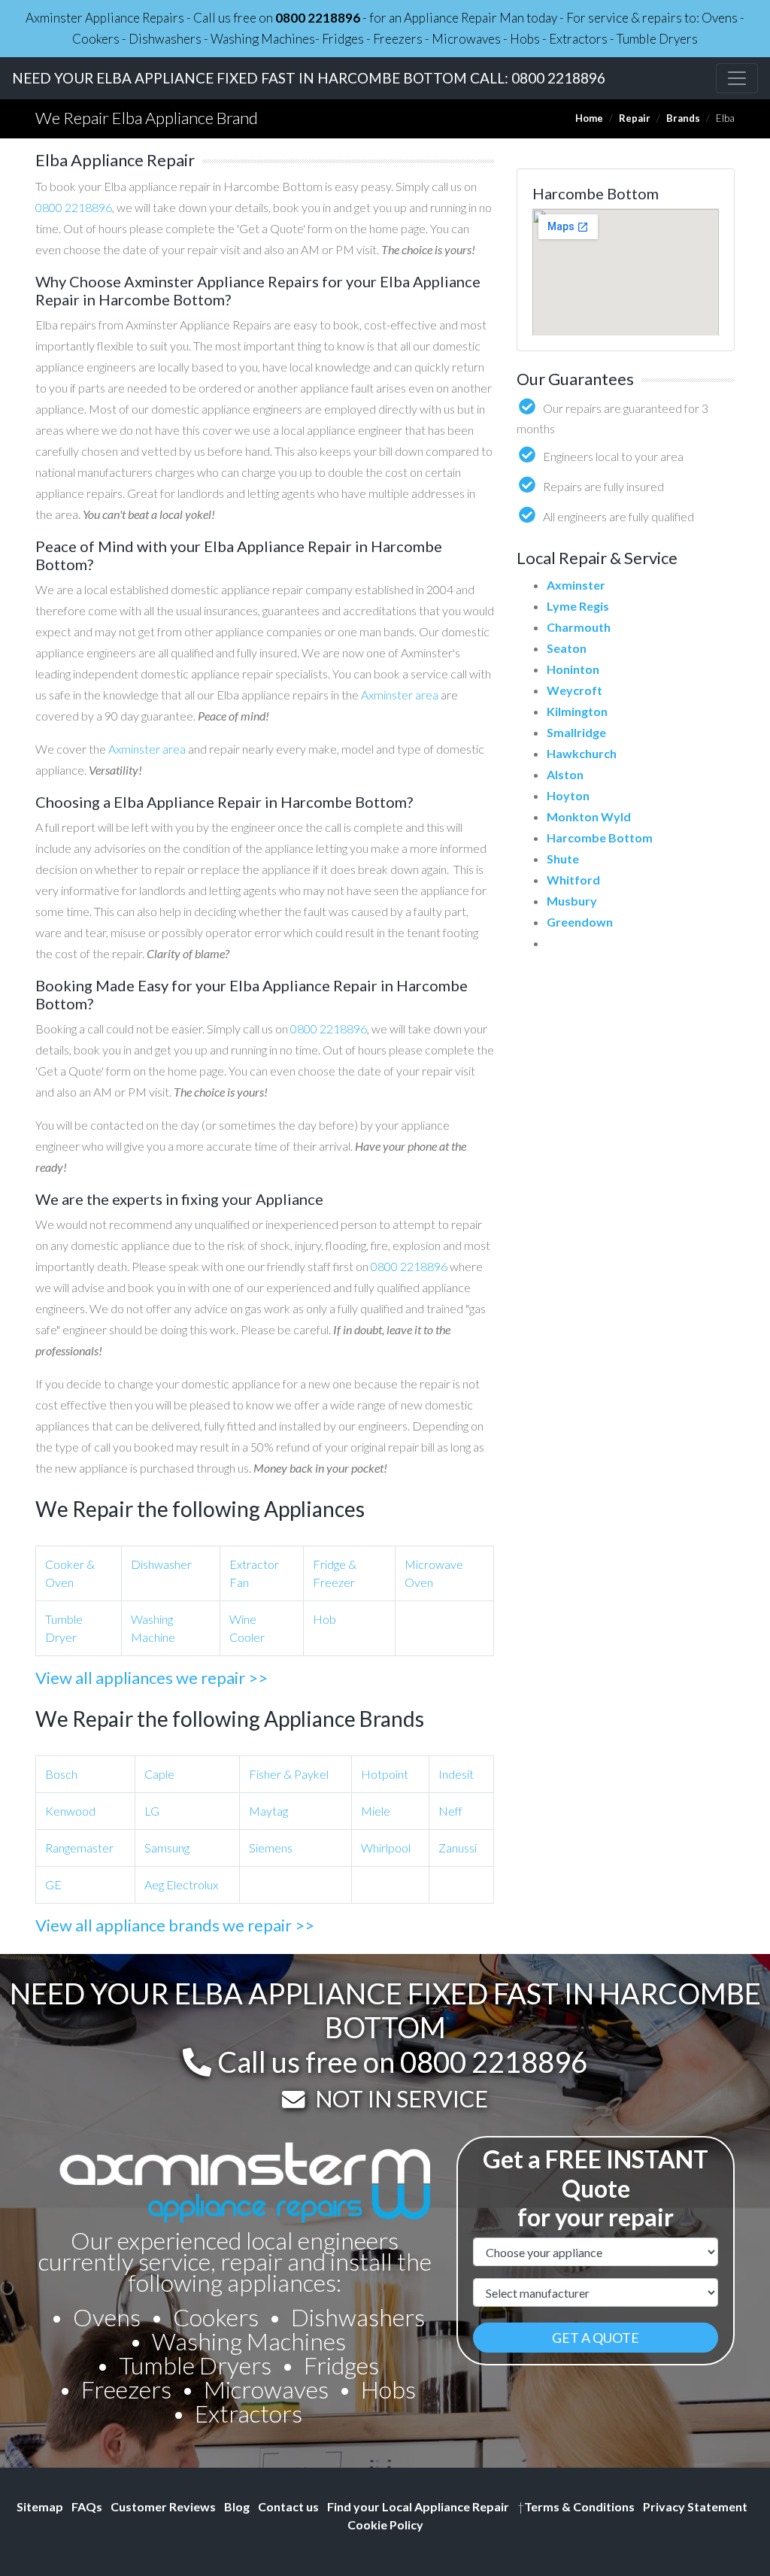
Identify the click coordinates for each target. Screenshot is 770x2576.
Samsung (167, 1848)
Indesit (456, 1774)
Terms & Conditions (576, 2506)
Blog (237, 2506)
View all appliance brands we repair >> (175, 1925)
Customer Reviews (163, 2506)
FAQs (87, 2506)
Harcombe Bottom (600, 837)
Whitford (573, 880)
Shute (563, 859)
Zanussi (458, 1848)
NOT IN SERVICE (402, 2098)
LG (152, 1811)
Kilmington (577, 711)
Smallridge (576, 732)
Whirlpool (386, 1848)
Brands (683, 118)
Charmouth (579, 627)
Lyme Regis (578, 606)
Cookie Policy (385, 2524)
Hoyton (568, 795)
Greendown (580, 922)
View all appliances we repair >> (152, 1678)
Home (589, 118)
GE (53, 1884)
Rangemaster (79, 1848)
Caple (159, 1774)
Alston (565, 774)
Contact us (288, 2506)
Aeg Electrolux (181, 1884)
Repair (635, 118)
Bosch (61, 1774)
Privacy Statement (695, 2506)
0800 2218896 (318, 18)
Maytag (268, 1811)
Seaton (567, 648)
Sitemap (40, 2506)
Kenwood (70, 1811)
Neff (450, 1811)
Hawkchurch (582, 753)
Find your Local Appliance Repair (418, 2506)
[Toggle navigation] (737, 78)
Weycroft (574, 690)
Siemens (271, 1848)
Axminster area (400, 695)
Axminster (576, 585)
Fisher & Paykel (289, 1774)
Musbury (572, 901)
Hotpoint (385, 1774)
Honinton (573, 669)
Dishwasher (161, 1564)
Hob (324, 1619)
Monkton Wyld (589, 816)
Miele (376, 1811)
